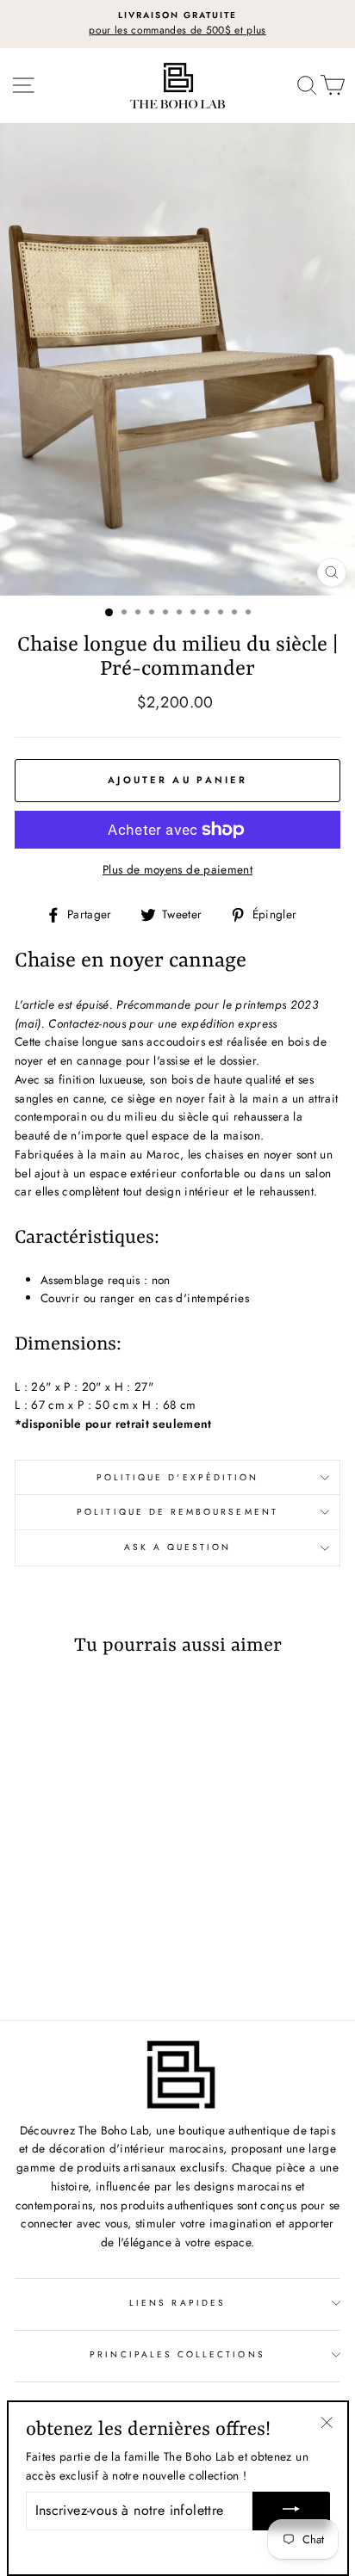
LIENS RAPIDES (177, 2303)
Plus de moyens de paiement (177, 869)
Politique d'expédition (177, 1477)
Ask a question (178, 1547)
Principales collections (177, 2354)
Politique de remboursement (177, 1512)
